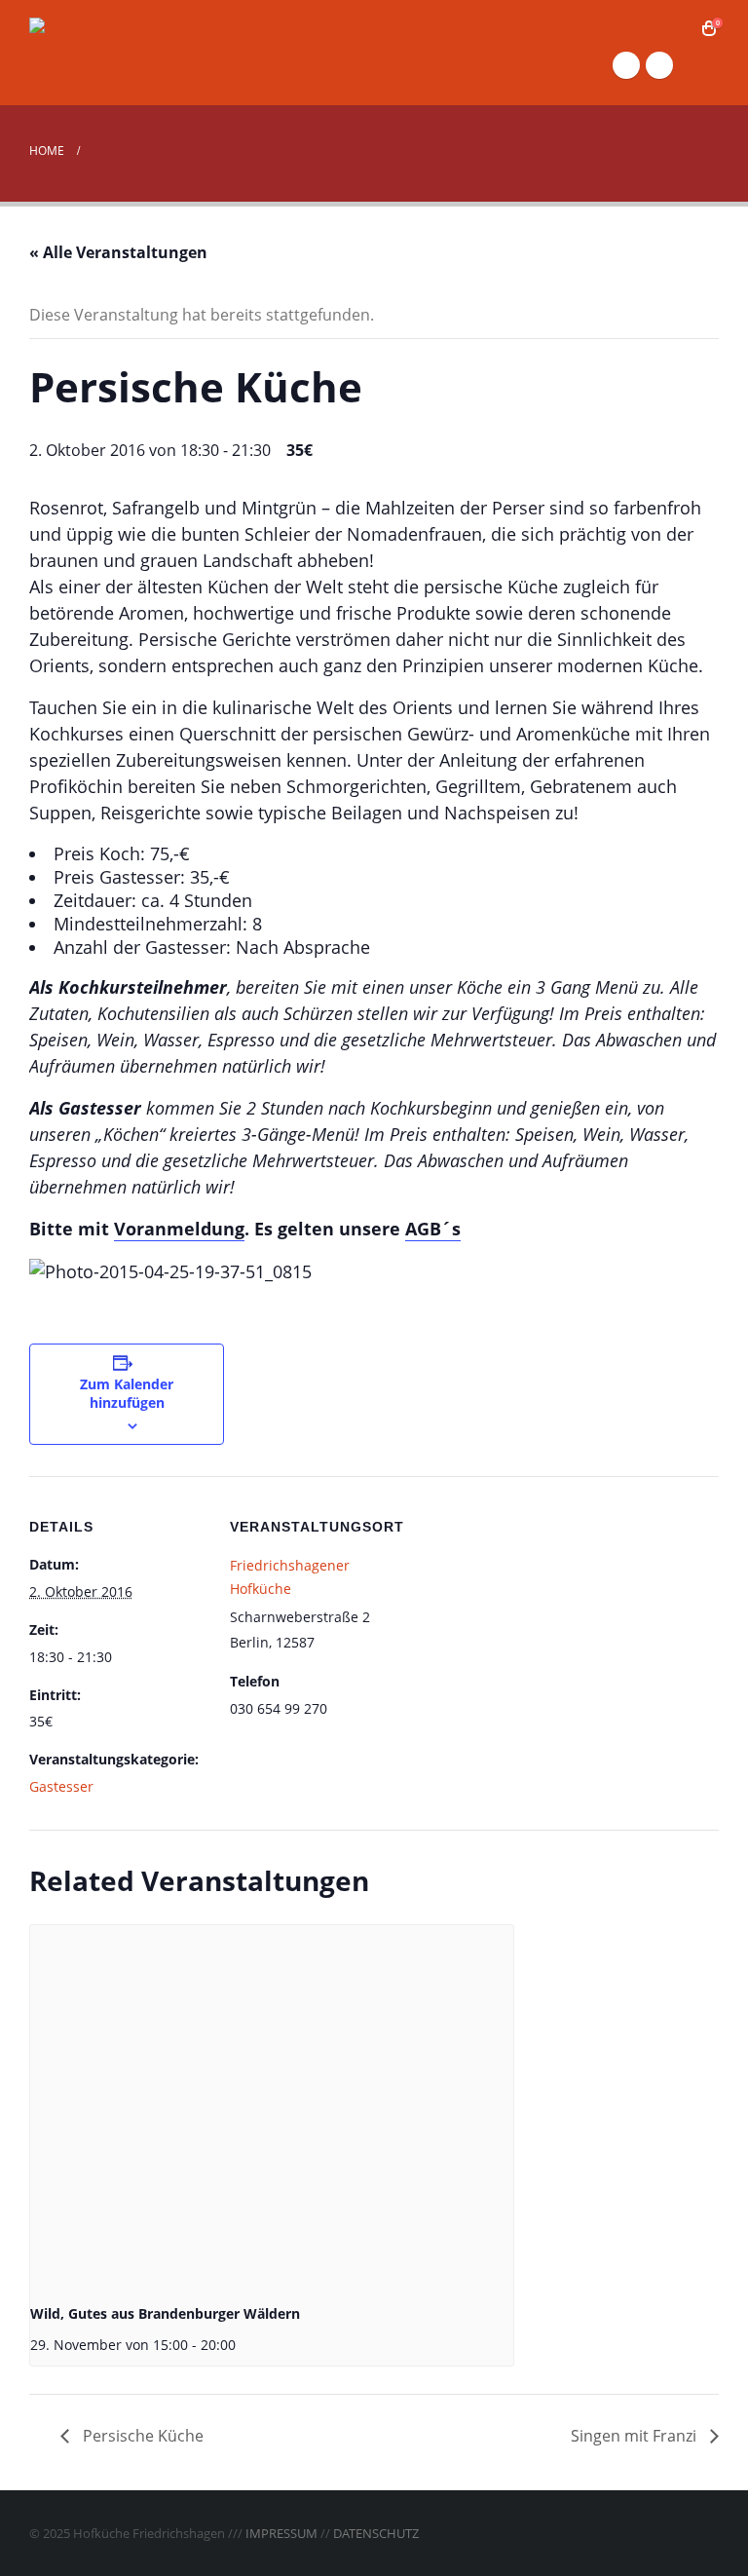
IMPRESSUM (281, 2533)
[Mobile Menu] (701, 65)
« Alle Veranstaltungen (118, 252)
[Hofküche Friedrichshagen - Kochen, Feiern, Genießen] (127, 52)
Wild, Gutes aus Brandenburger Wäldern (165, 2313)
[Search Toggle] (679, 29)
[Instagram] (659, 65)
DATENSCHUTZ (376, 2533)
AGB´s (433, 1229)
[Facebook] (626, 65)
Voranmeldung (179, 1229)
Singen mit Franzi (636, 2436)
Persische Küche (141, 2436)
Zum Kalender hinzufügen (127, 1393)
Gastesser (61, 1786)
